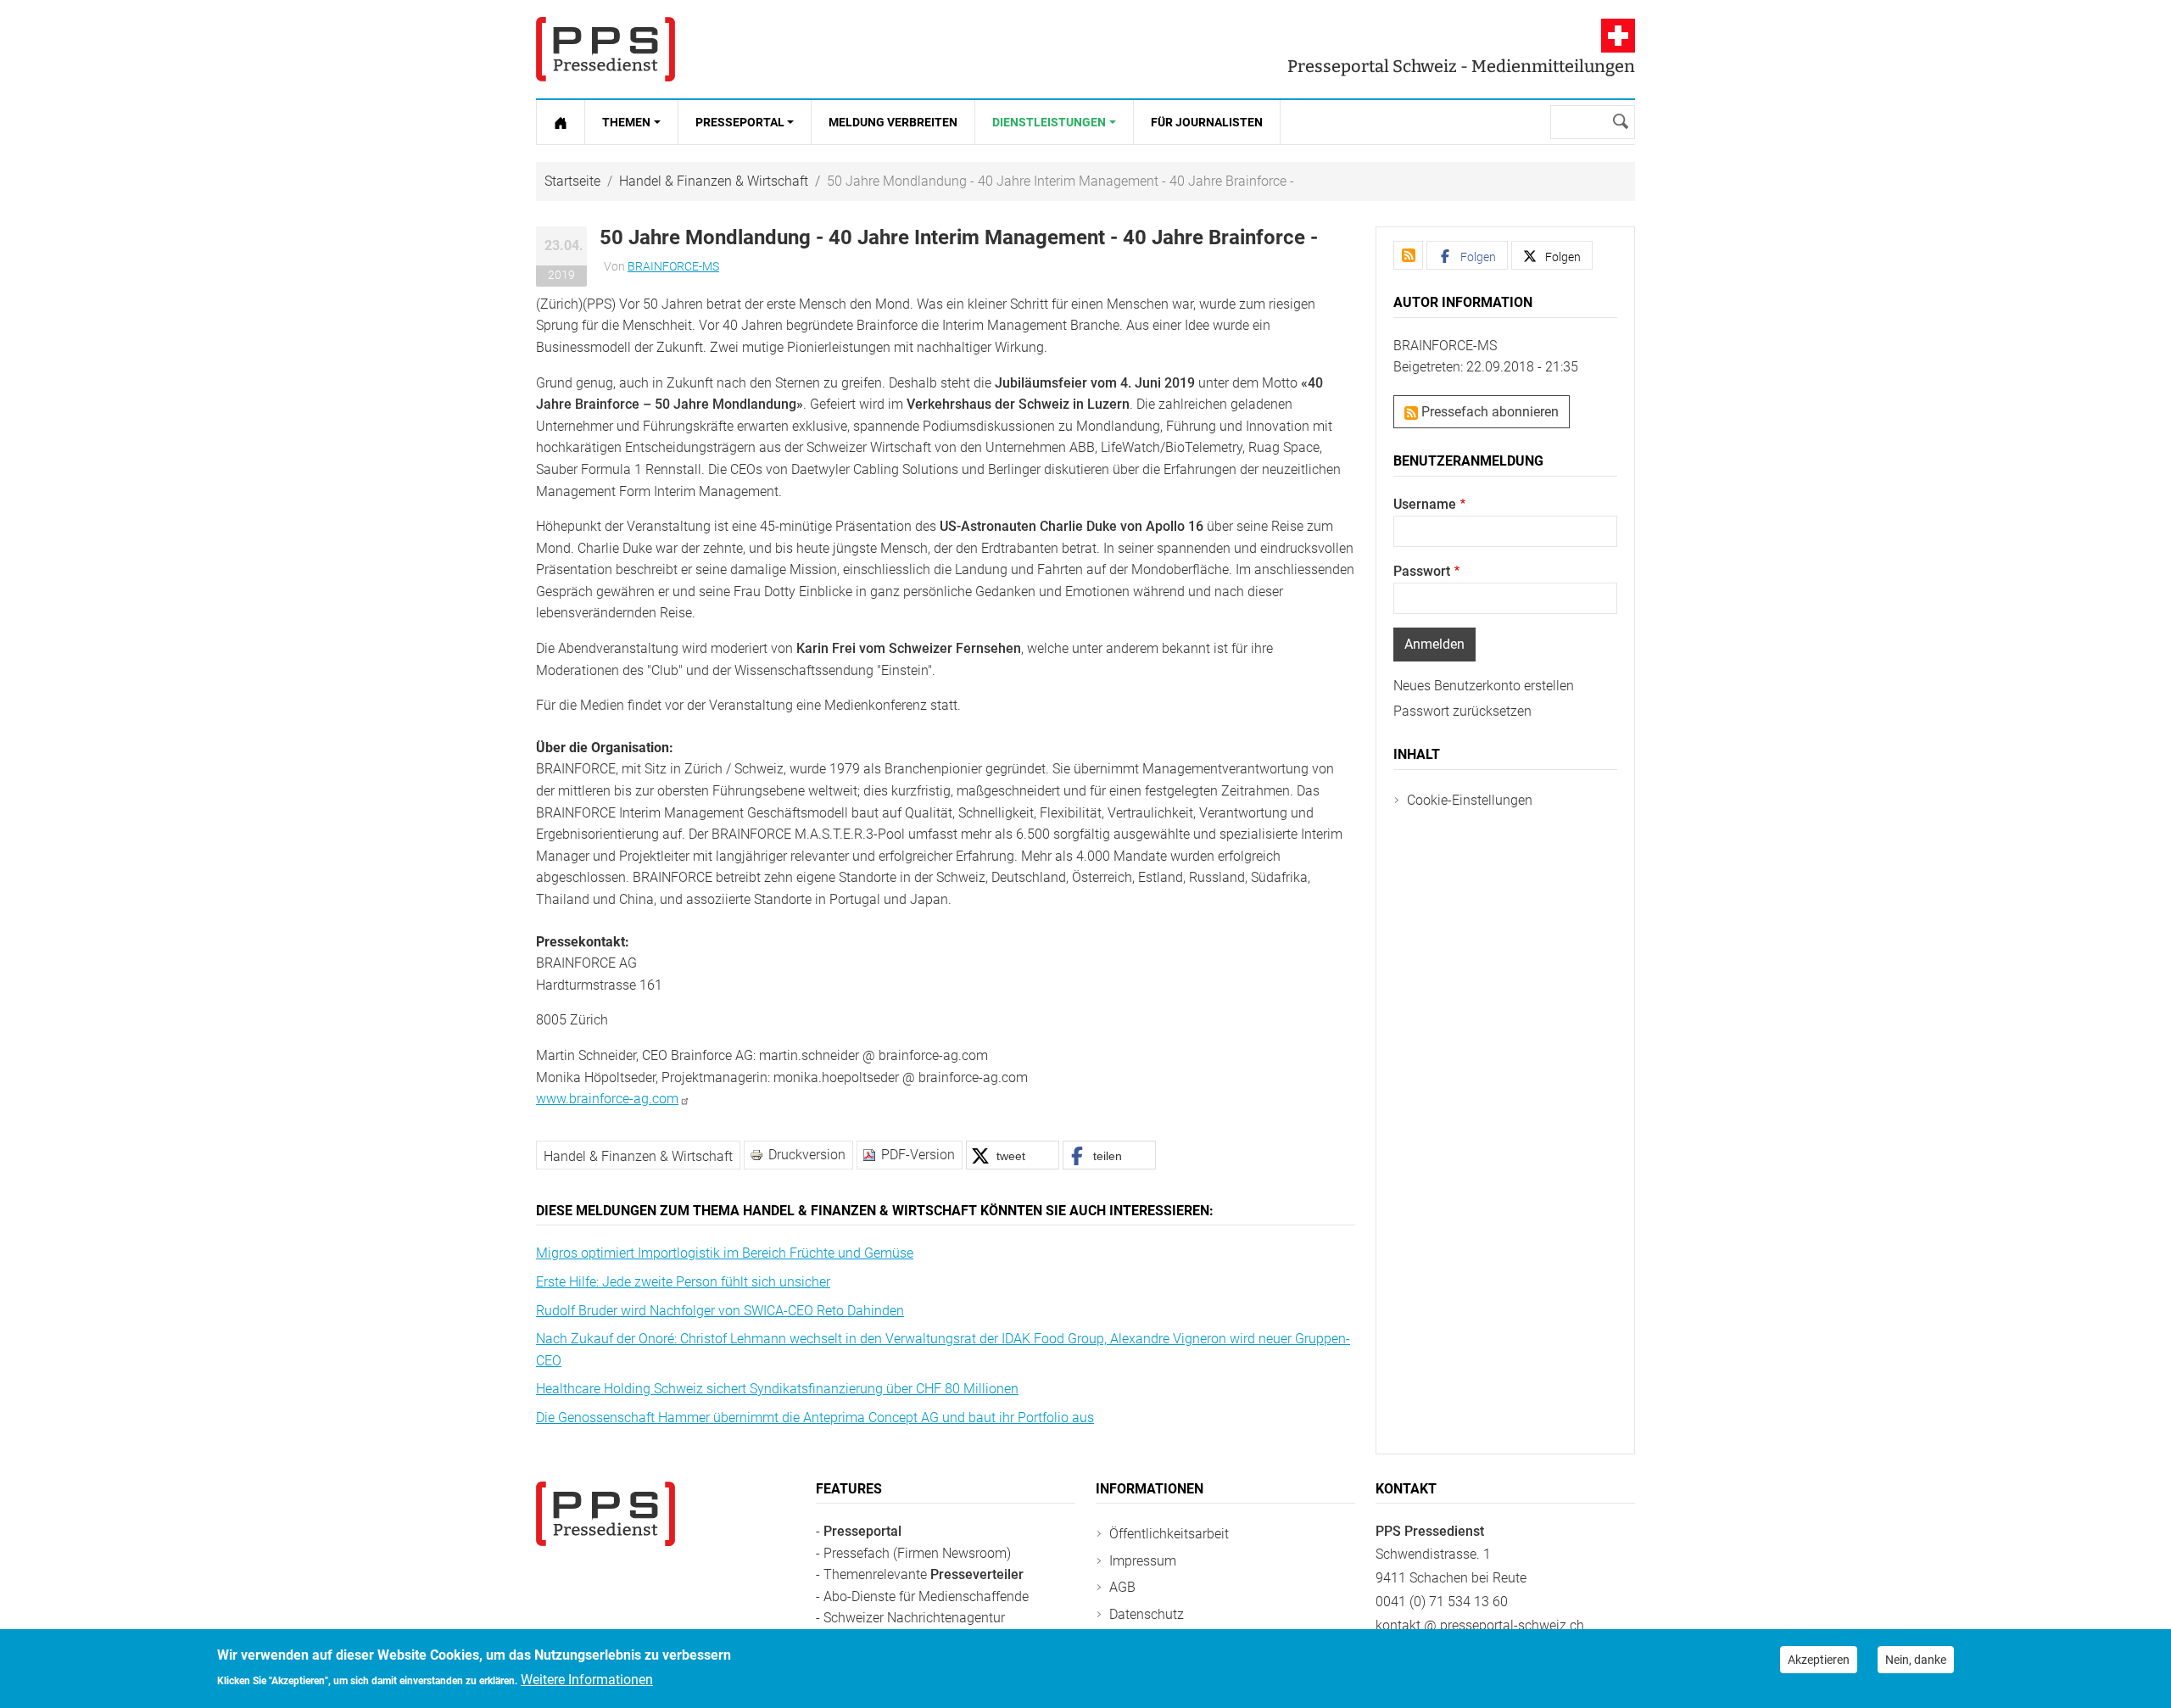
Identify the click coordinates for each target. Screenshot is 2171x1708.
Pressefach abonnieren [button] (1488, 412)
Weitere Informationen (587, 1680)
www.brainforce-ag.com (607, 1099)
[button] (1013, 1155)
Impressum (1143, 1561)
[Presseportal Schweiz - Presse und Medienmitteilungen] (606, 49)
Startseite (572, 181)
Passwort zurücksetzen (1462, 711)
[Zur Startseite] (561, 122)
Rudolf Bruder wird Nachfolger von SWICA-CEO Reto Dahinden (720, 1311)
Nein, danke (1916, 1660)
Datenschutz (1147, 1614)
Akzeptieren (1819, 1660)
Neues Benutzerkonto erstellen (1484, 686)
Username (1425, 504)
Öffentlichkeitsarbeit (1169, 1534)
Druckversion (807, 1155)
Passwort (1422, 571)
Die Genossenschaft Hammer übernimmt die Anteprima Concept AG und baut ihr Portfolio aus (815, 1418)
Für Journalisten (1207, 122)
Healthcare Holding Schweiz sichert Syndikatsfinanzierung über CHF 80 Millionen (777, 1389)
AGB (1122, 1587)
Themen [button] (626, 122)
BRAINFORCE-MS (673, 266)
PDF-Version (918, 1155)
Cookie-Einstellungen (1470, 800)
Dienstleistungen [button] (1049, 122)
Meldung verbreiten (893, 122)
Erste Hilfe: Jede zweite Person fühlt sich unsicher (683, 1282)
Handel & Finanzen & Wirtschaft (714, 181)
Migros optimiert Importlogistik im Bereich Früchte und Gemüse (725, 1253)
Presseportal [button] (740, 122)
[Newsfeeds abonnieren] (1408, 255)
